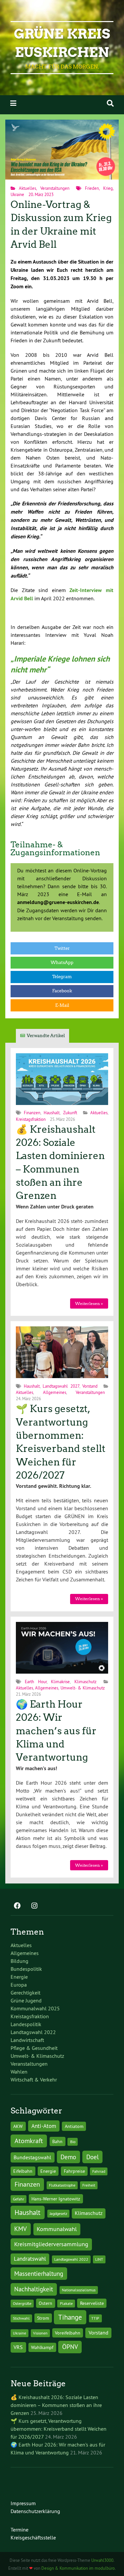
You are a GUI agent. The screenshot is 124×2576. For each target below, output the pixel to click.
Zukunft (70, 1113)
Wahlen (19, 2072)
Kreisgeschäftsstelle (33, 2537)
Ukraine (17, 194)
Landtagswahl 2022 (33, 2032)
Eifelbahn (23, 2171)
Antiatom (74, 2126)
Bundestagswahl (32, 2157)
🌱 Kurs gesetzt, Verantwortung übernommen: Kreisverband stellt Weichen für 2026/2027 (59, 2429)
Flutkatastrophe (62, 2185)
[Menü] (13, 103)
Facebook (62, 991)
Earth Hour (36, 1682)
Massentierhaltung (39, 2274)
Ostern (45, 2303)
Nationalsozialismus (79, 2290)
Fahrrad (99, 2171)
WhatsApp (62, 962)
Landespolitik (26, 2024)
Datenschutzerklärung (35, 2511)
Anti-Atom (44, 2126)
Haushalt (52, 1113)
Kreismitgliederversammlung (51, 2244)
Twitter (62, 948)
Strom (43, 2318)
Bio (73, 2142)
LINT (99, 2259)
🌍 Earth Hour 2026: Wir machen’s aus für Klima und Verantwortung (56, 1731)
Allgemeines (55, 1392)
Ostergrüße (22, 2303)
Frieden (92, 188)
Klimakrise (60, 1682)
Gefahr (19, 2199)
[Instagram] (34, 1906)
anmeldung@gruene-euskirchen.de (58, 902)
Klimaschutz (85, 1682)
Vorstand (90, 1386)
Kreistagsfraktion (31, 1119)
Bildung (20, 1961)
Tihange (70, 2317)
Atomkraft (29, 2141)
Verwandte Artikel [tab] (46, 1036)
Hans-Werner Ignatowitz (56, 2199)
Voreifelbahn (68, 2333)
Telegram (62, 977)
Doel (93, 2157)
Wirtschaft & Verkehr (34, 2080)
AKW (18, 2126)
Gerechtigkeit (25, 1993)
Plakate (66, 2303)
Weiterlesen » (89, 1303)
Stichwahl (21, 2318)
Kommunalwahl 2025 (35, 2008)
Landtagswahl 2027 (61, 1386)
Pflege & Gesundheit (34, 2048)
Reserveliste (92, 2303)
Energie (19, 1977)
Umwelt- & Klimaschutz (83, 1688)
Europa (19, 1985)
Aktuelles (27, 188)
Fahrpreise (74, 2171)
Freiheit (89, 2185)
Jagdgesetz (58, 2213)
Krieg (108, 188)
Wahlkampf (42, 2347)
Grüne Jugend (26, 2000)
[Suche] (110, 103)
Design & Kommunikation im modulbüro (78, 2568)
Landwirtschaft (27, 2040)
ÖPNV (70, 2347)
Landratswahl (30, 2259)
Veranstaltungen (55, 188)
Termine (20, 2530)
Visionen (40, 2333)
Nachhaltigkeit (34, 2289)
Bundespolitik (26, 1969)
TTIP (95, 2318)
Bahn (57, 2141)
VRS (18, 2347)
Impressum (23, 2503)
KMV (21, 2229)
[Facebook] (17, 1906)
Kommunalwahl (57, 2229)
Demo (68, 2157)
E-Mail (62, 1005)
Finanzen (32, 1113)
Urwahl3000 (102, 2560)
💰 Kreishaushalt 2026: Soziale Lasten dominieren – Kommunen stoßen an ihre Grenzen (56, 2405)
